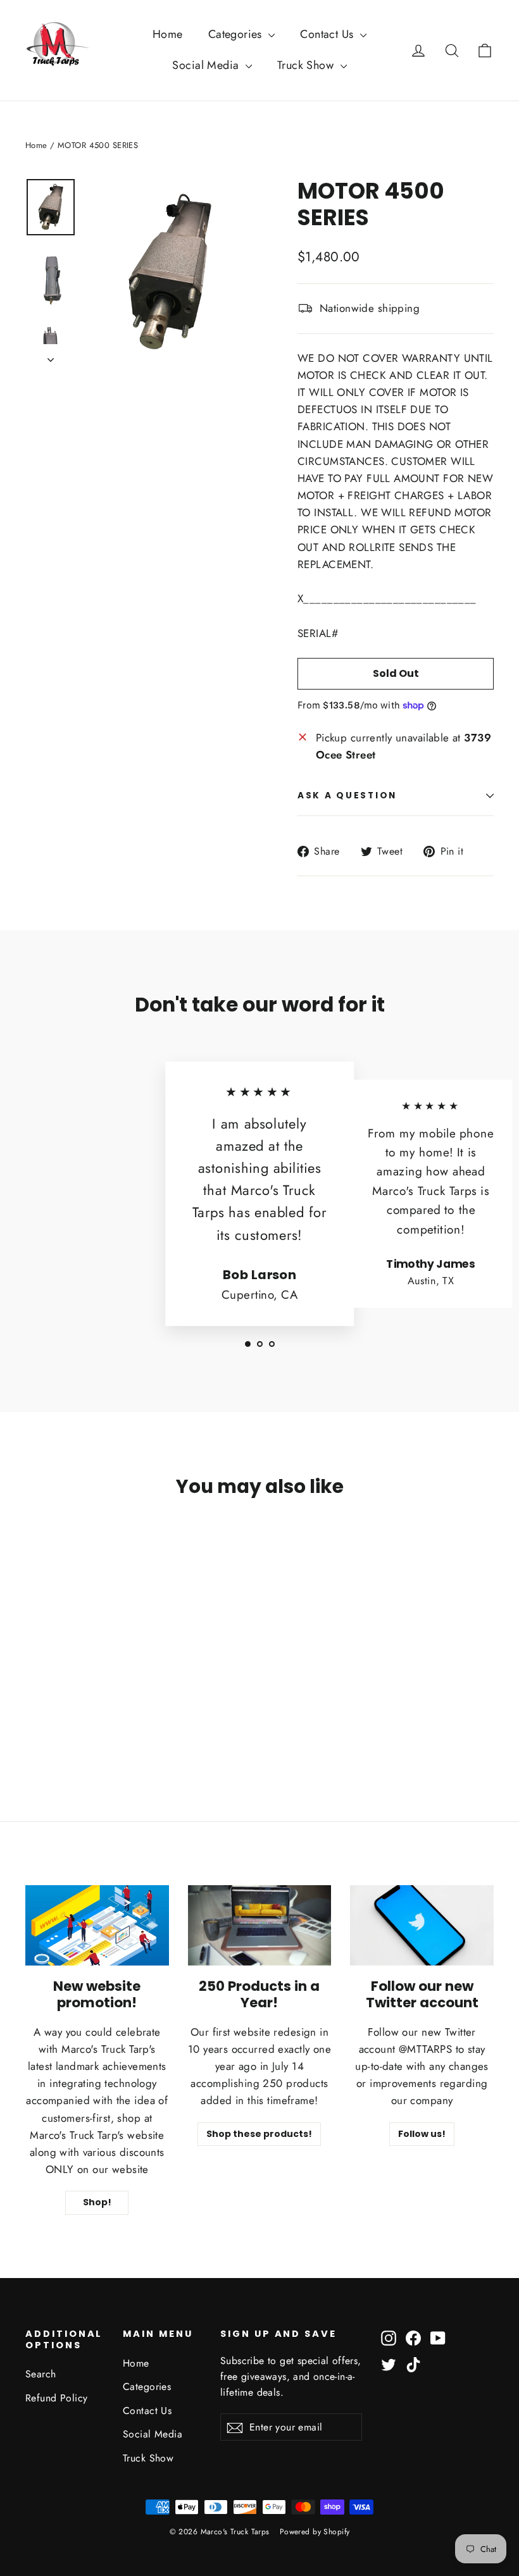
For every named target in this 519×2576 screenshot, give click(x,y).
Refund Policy (57, 2398)
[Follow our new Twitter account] (422, 1925)
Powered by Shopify (315, 2532)
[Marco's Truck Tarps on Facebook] (413, 2337)
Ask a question (347, 796)
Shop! (97, 2202)
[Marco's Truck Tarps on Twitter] (389, 2364)
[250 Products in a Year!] (260, 1925)
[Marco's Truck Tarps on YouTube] (438, 2337)
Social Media (207, 65)
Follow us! (422, 2134)
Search (41, 2374)
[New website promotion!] (97, 1925)
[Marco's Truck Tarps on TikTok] (413, 2364)
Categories (237, 34)
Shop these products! (259, 2134)
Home (168, 34)
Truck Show (307, 65)
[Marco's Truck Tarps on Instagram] (389, 2337)
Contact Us (328, 34)
